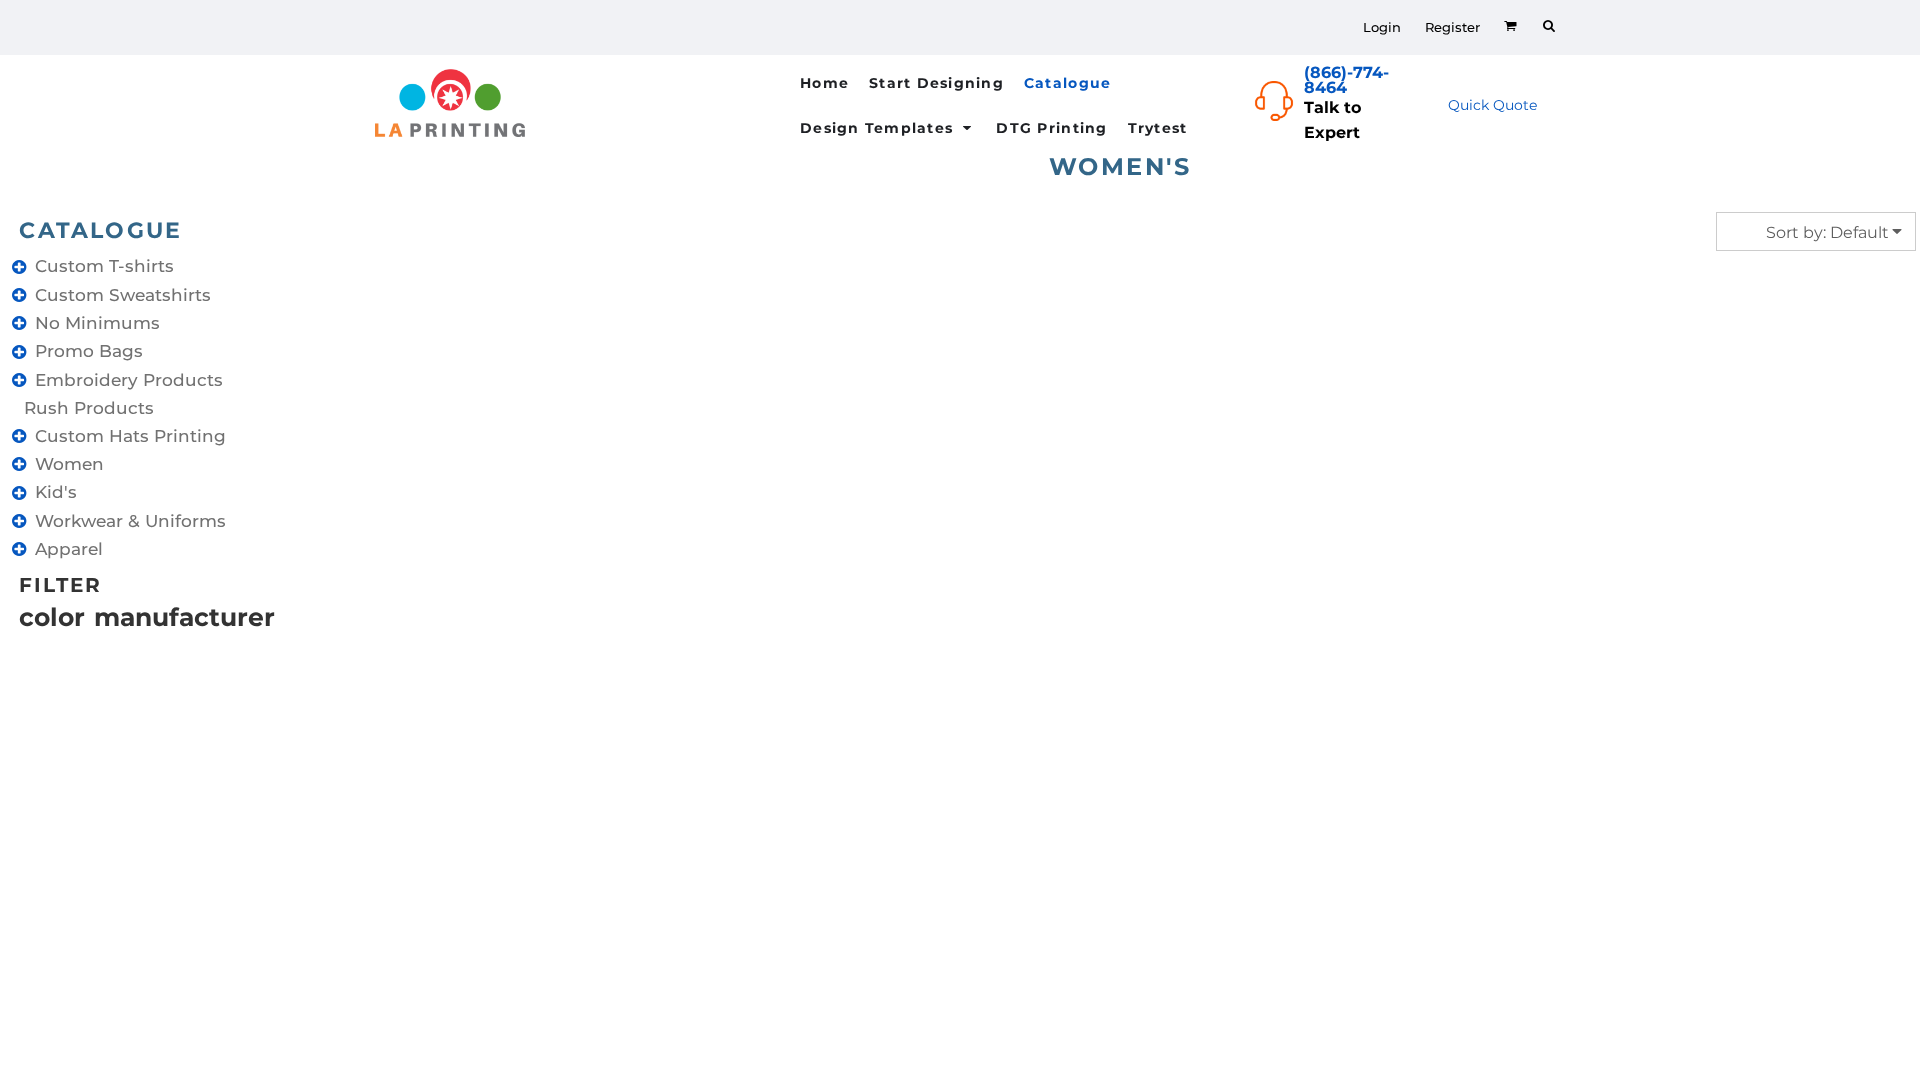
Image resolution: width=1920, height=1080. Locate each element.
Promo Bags (89, 351)
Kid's (56, 492)
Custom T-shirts (104, 266)
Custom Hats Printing (130, 436)
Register (1452, 27)
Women (69, 464)
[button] (1079, 82)
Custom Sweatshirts (123, 295)
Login (1382, 27)
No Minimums (97, 323)
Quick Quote (1492, 105)
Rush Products (89, 408)
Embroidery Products (129, 380)
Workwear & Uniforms (130, 521)
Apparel (69, 549)
